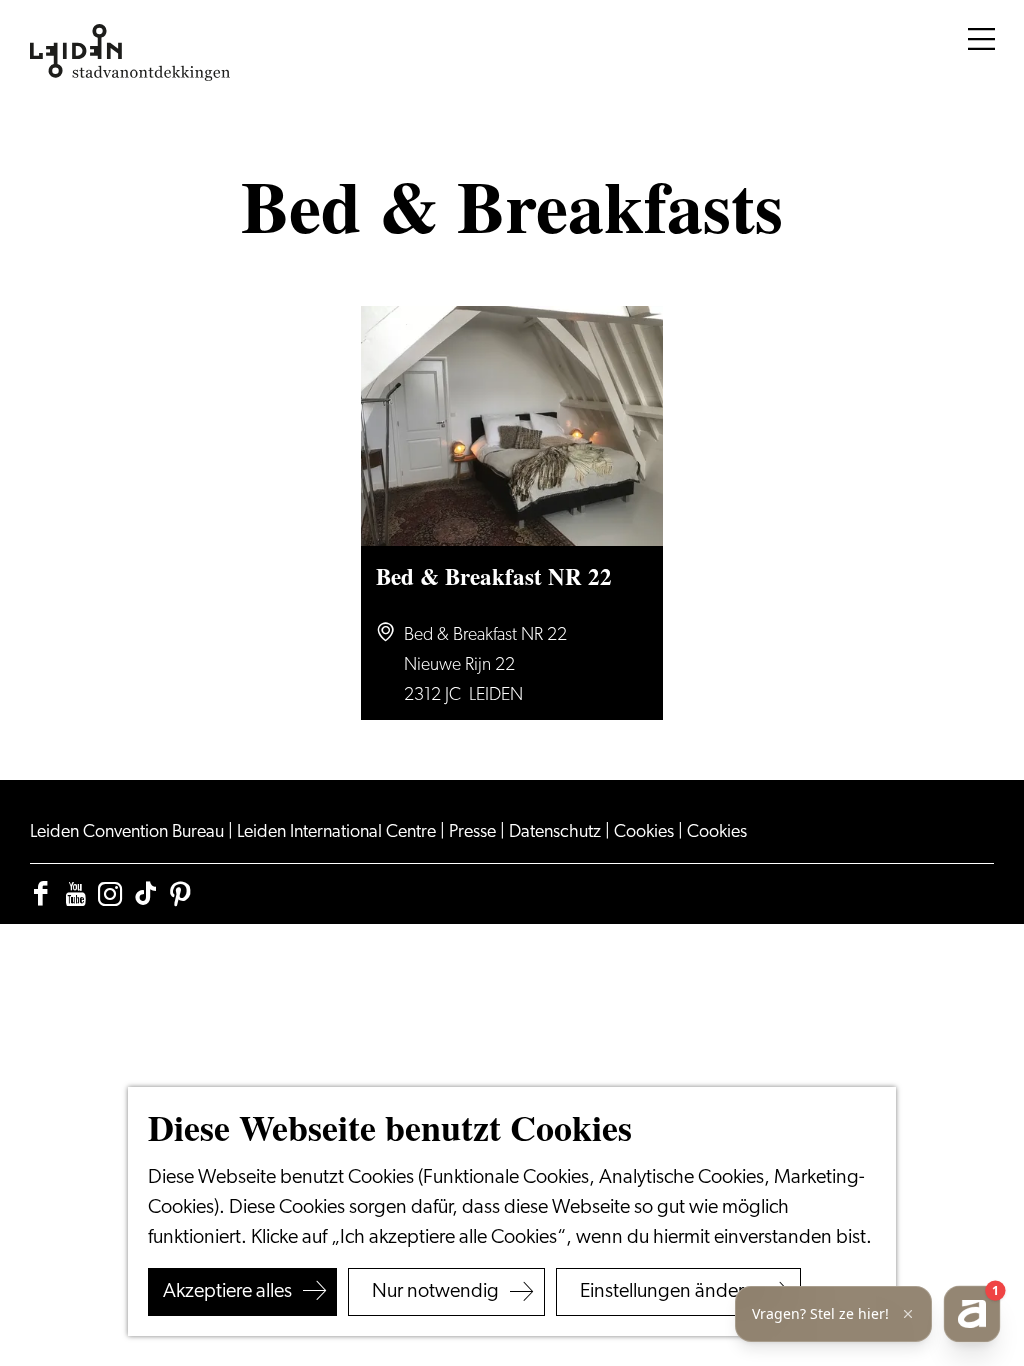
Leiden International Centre (338, 833)
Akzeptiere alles (227, 1292)
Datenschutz (557, 833)
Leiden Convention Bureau (129, 833)
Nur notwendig (435, 1292)
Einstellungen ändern (667, 1292)
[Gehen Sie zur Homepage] (130, 53)
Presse (474, 833)
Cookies (646, 833)
